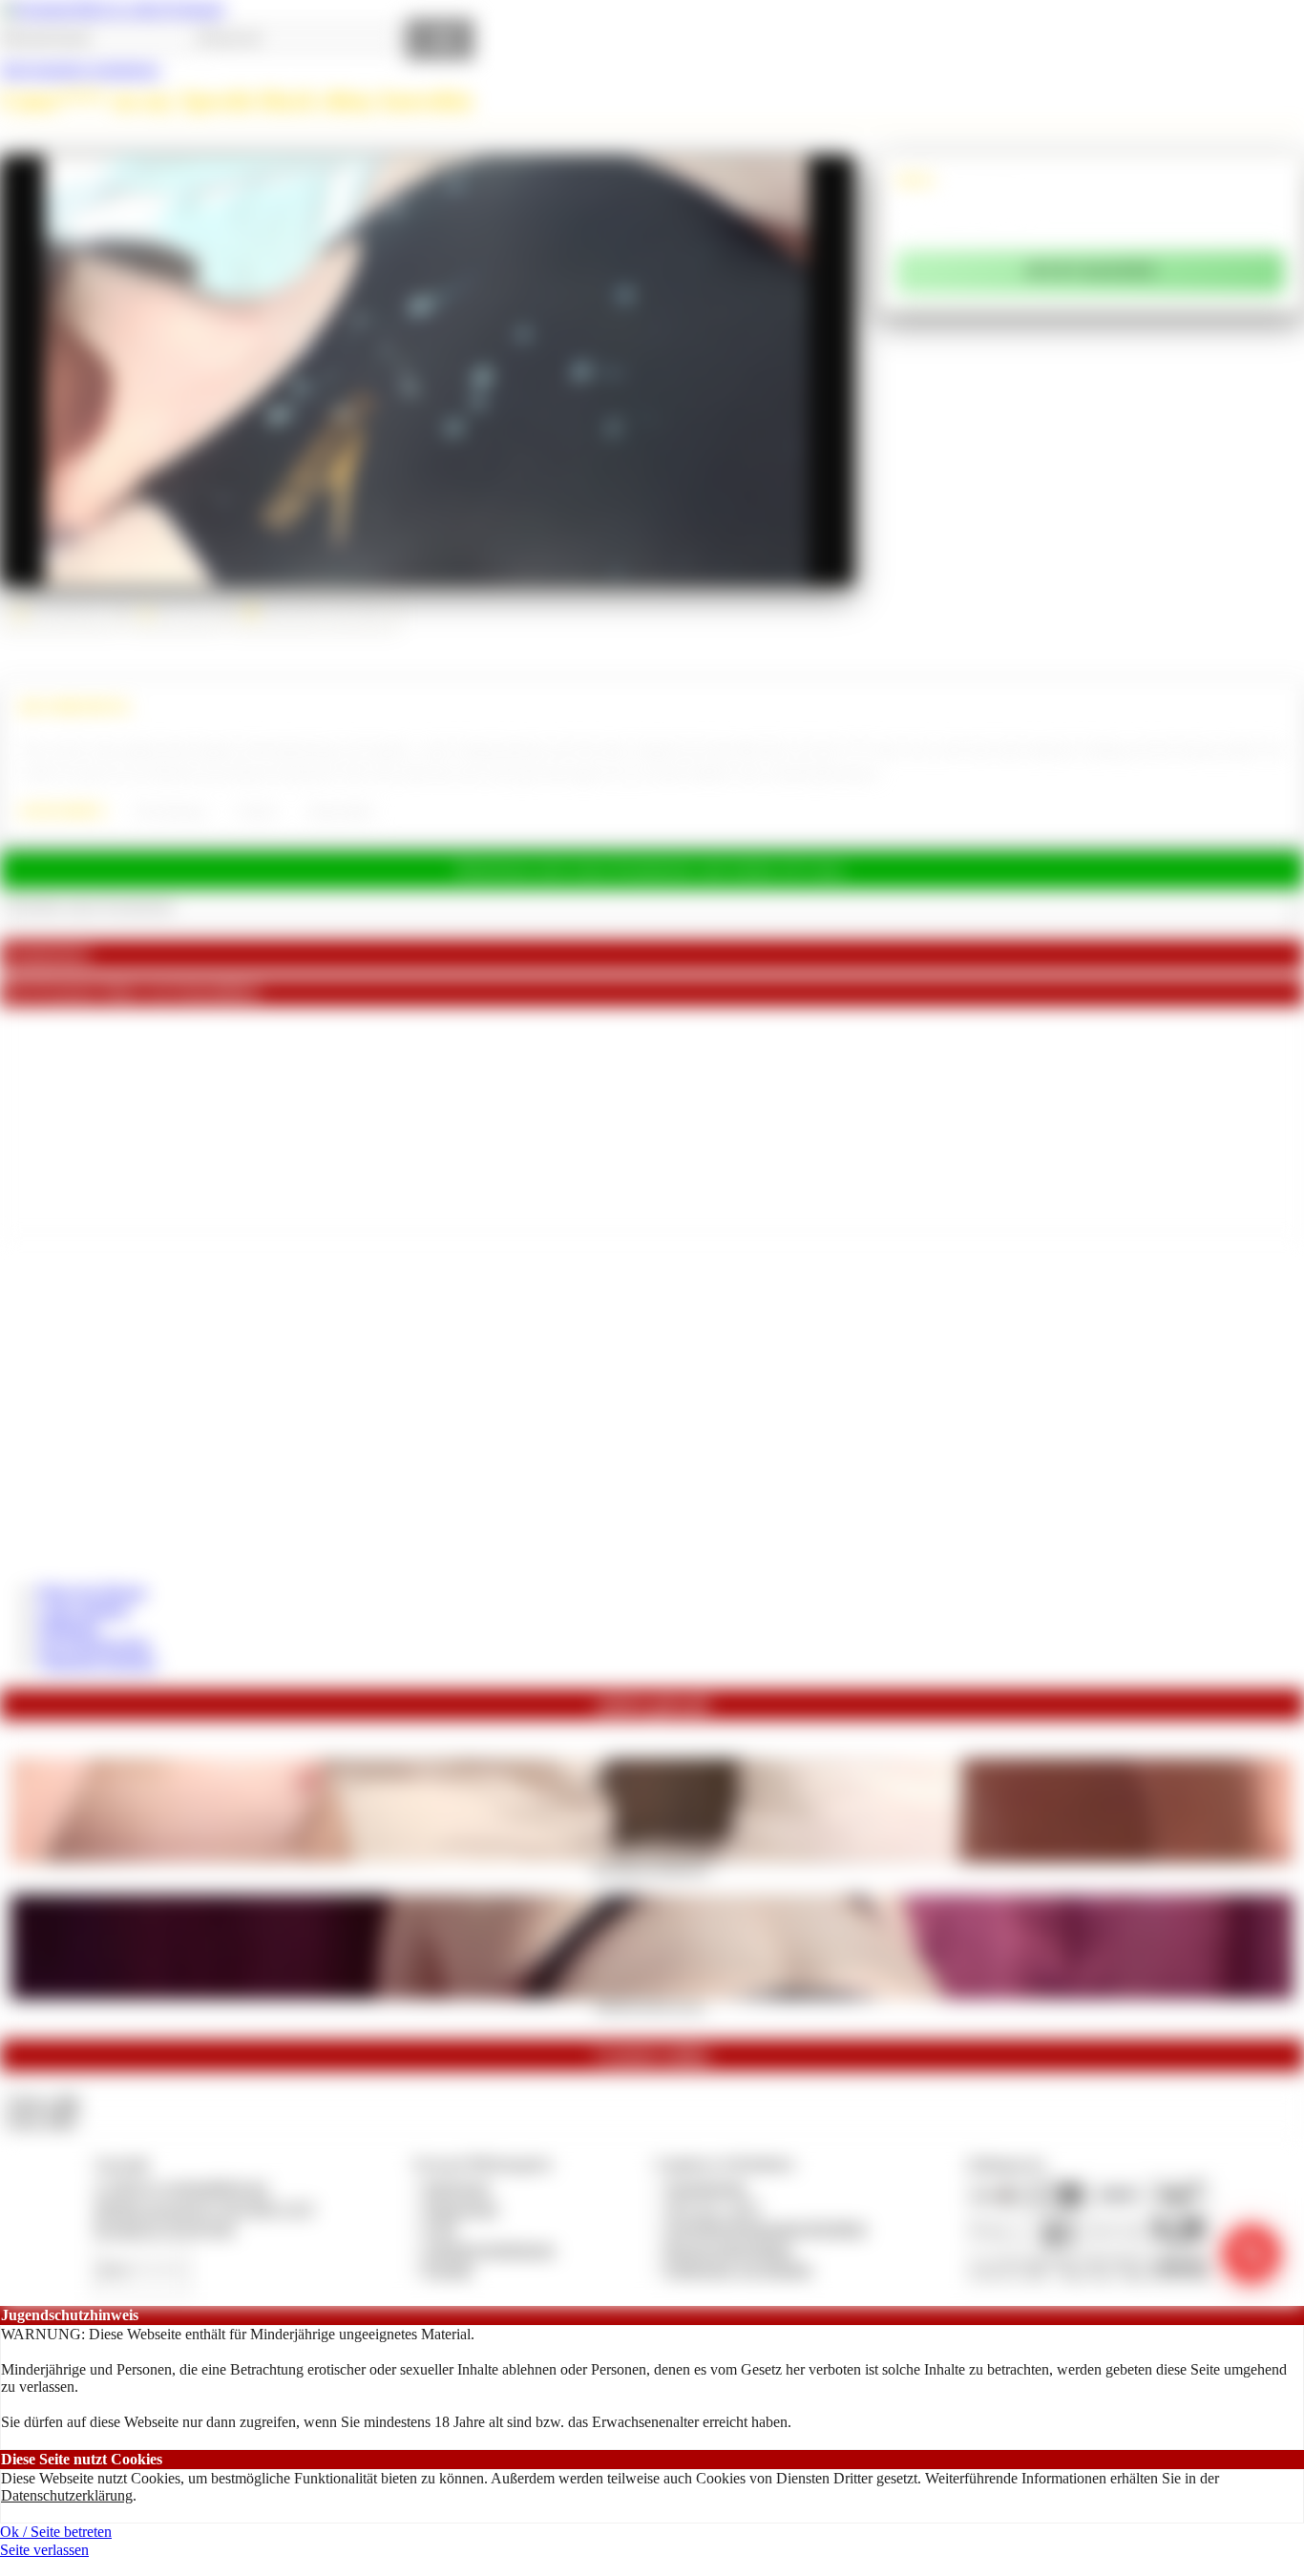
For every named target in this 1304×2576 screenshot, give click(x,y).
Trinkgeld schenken (97, 1662)
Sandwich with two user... (652, 2005)
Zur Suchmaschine (95, 1644)
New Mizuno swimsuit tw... (652, 1869)
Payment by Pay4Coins (164, 2228)
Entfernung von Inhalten (739, 2269)
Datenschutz (461, 2208)
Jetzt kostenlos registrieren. (81, 69)
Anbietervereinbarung (489, 2249)
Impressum (457, 2187)
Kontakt (448, 2269)
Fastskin (257, 811)
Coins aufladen (84, 1610)
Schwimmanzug (169, 811)
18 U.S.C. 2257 (713, 2208)
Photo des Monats (92, 1592)
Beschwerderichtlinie (729, 2249)
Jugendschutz (706, 2187)
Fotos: (42, 2120)
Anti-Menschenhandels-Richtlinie (766, 2228)
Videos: (42, 2102)
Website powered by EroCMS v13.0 (203, 2208)
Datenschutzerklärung (67, 2495)
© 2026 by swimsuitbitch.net (180, 2187)
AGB (440, 2228)
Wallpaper (69, 1627)
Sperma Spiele (341, 811)
